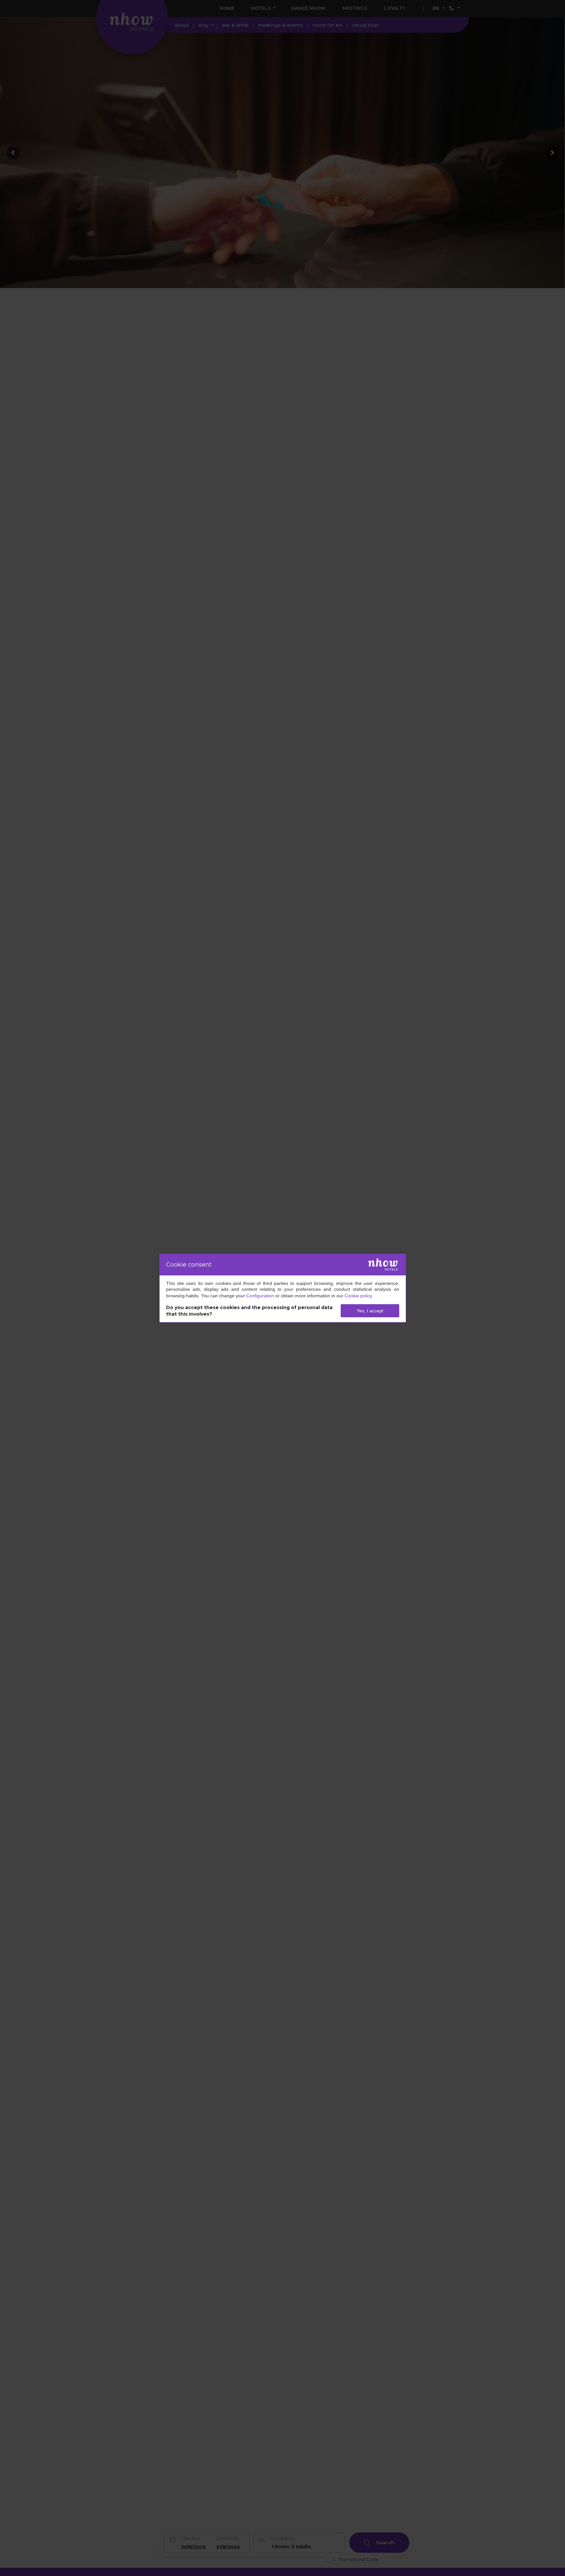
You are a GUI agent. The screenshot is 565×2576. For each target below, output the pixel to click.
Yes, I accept (370, 1311)
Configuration (260, 1296)
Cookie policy (358, 1296)
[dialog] (283, 1288)
